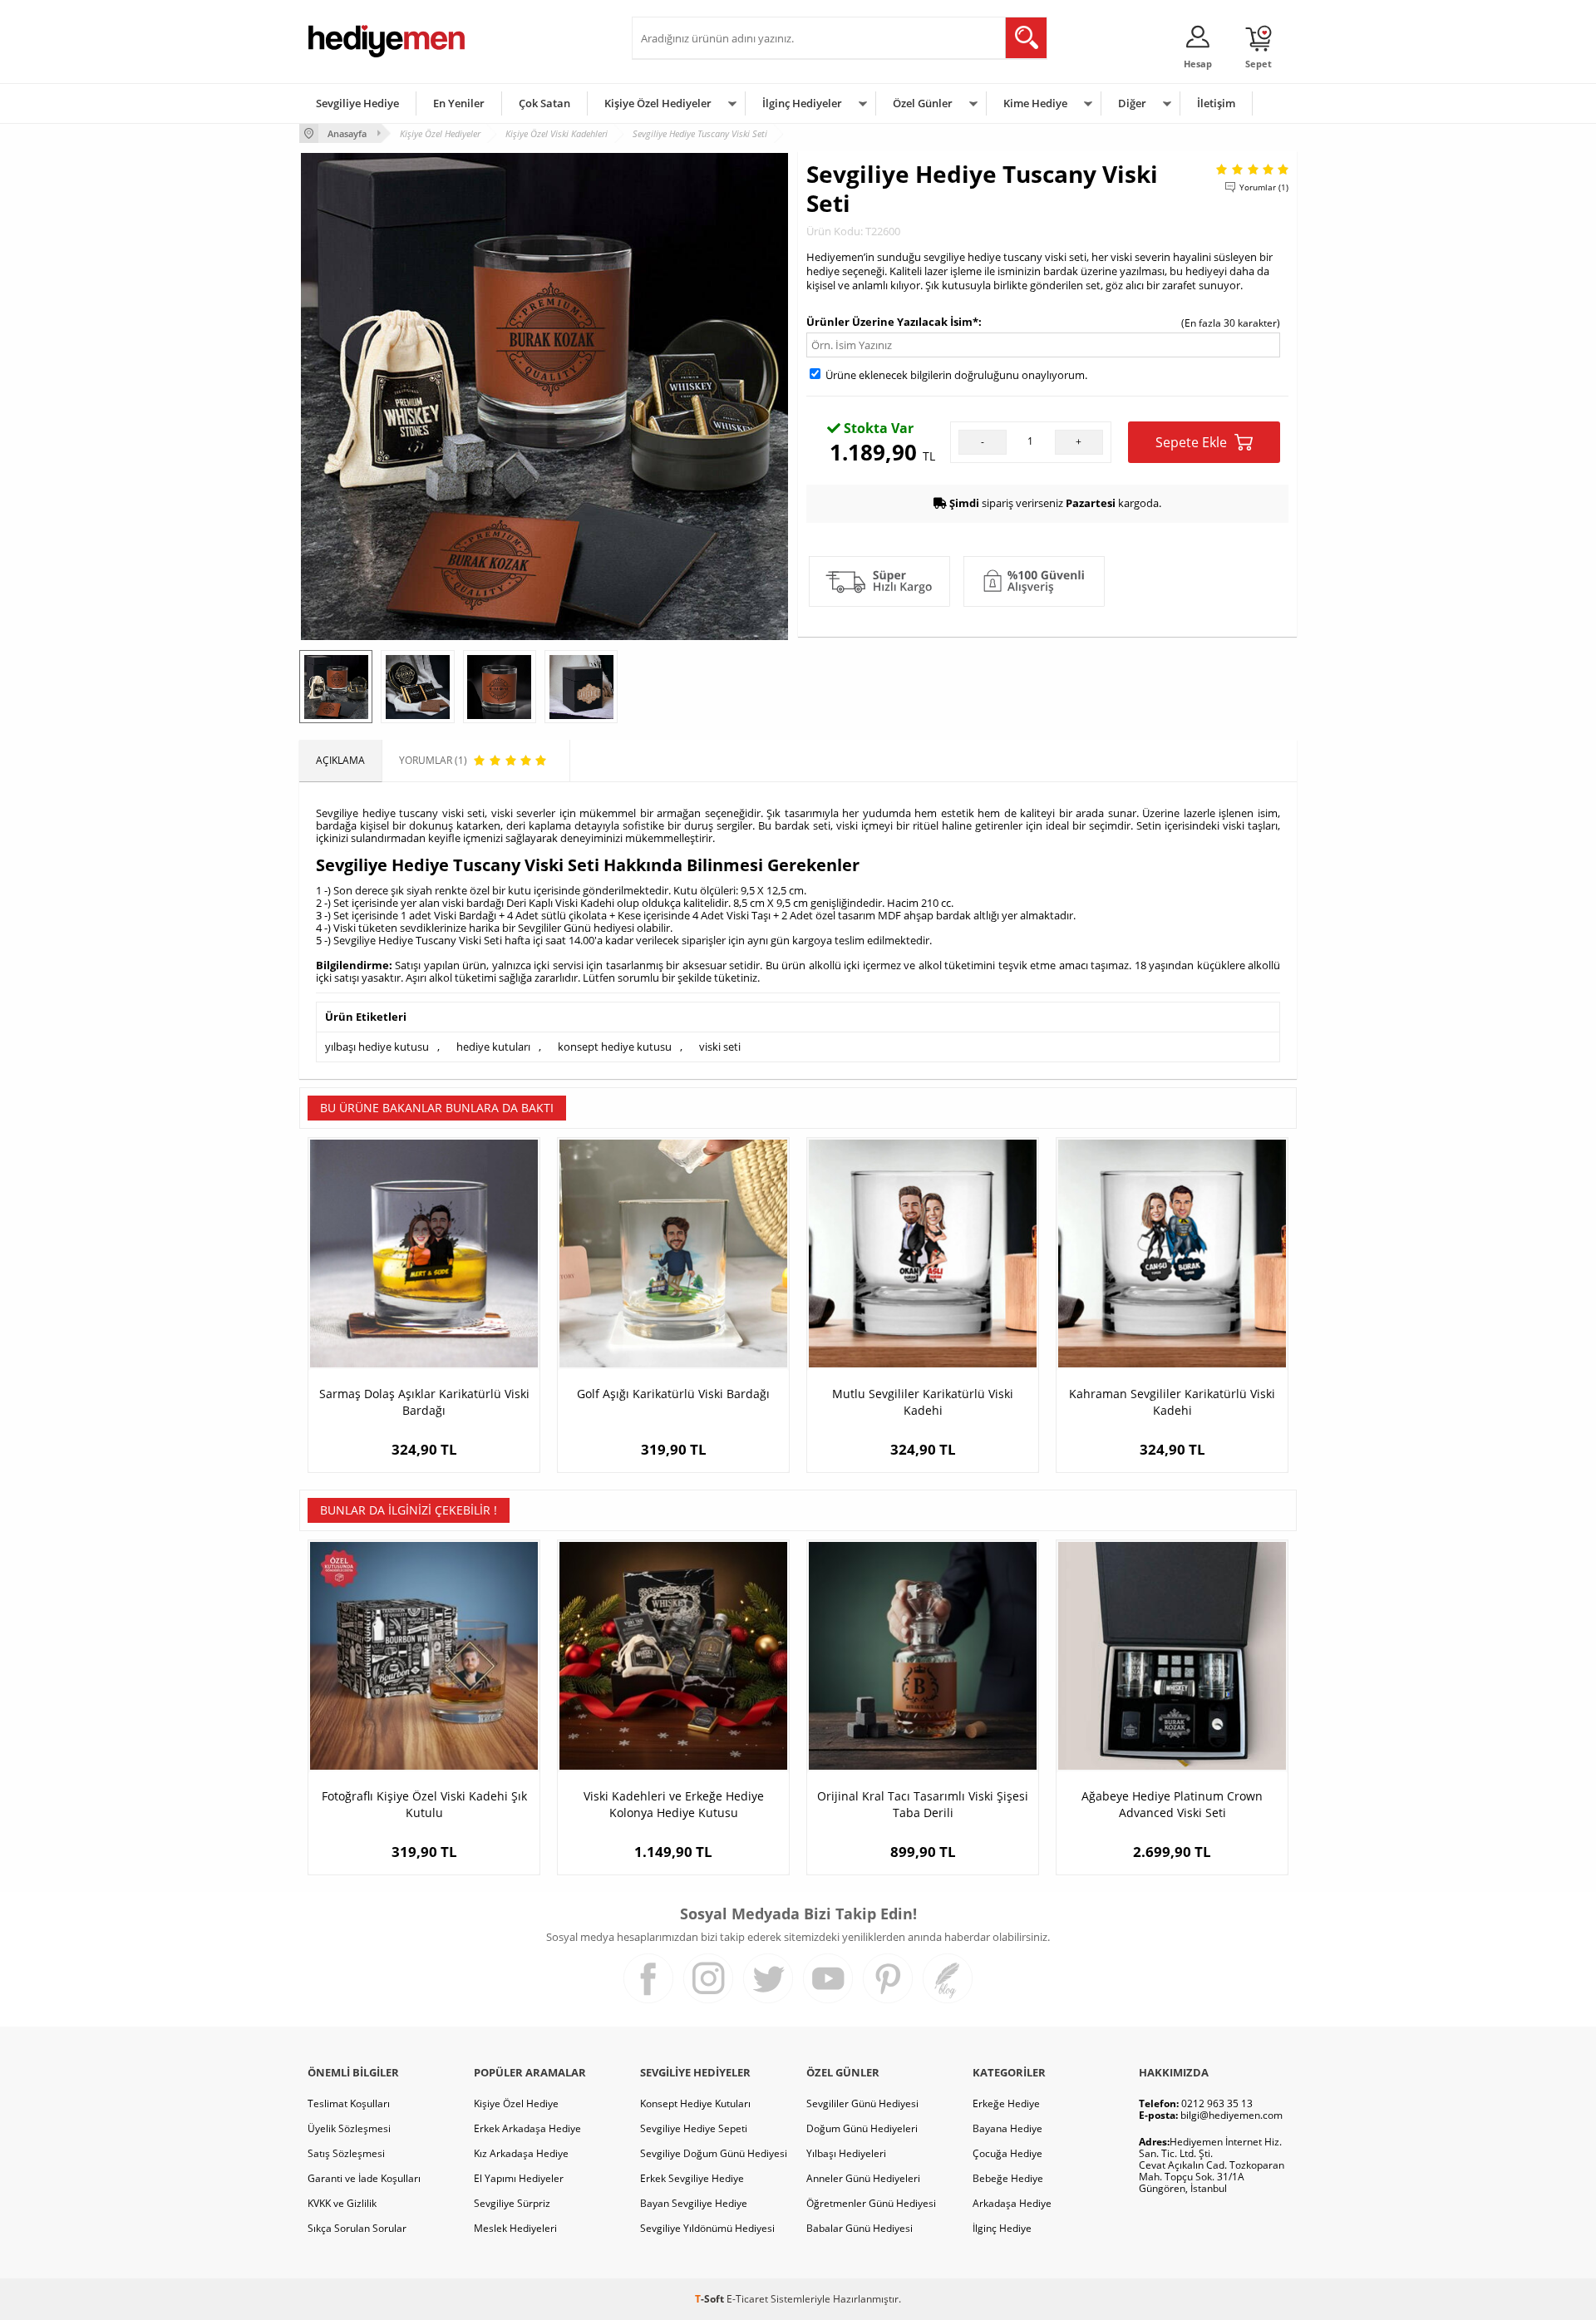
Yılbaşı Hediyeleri (846, 2153)
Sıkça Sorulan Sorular (357, 2228)
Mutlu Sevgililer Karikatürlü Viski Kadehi (923, 1402)
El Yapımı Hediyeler (519, 2178)
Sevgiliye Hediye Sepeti (694, 2128)
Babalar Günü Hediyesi (860, 2228)
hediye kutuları (493, 1047)
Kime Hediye (1035, 103)
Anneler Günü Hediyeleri (863, 2178)
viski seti (720, 1047)
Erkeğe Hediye (1006, 2103)
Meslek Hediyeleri (515, 2228)
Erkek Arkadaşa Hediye (527, 2128)
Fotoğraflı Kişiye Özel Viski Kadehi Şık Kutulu (424, 1804)
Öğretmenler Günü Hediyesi (871, 2203)
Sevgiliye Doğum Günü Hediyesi (714, 2153)
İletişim (1216, 103)
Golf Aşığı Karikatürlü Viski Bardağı (673, 1394)
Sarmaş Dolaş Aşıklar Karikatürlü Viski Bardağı (424, 1402)
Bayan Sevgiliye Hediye (694, 2203)
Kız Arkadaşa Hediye (521, 2153)
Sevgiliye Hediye (357, 103)
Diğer (1132, 103)
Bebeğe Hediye (1008, 2178)
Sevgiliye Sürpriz (512, 2203)
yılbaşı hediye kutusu (377, 1047)
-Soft (711, 2299)
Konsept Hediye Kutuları (695, 2103)
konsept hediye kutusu (615, 1047)
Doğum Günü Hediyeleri (862, 2128)
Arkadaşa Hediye (1012, 2203)
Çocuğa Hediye (1007, 2153)
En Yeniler (459, 103)
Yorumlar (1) (1264, 187)
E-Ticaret (747, 2299)
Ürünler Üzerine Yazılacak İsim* (892, 322)
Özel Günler (923, 103)
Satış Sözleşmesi (346, 2153)
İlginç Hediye (1002, 2228)
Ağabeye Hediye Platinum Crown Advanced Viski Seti (1172, 1804)
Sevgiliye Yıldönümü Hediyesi (707, 2228)
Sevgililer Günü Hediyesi (862, 2103)
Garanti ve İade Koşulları (364, 2178)
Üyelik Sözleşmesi (349, 2128)
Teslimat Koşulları (349, 2103)
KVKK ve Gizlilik (342, 2203)
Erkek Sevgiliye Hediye (692, 2178)
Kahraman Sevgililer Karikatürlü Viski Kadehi (1172, 1402)
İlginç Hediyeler (802, 103)
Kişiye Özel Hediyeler (658, 103)
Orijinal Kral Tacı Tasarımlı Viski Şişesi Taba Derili (923, 1804)
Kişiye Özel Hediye (516, 2103)
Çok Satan (544, 103)
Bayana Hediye (1007, 2128)
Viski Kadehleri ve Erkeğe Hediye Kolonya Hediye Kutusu (674, 1804)
